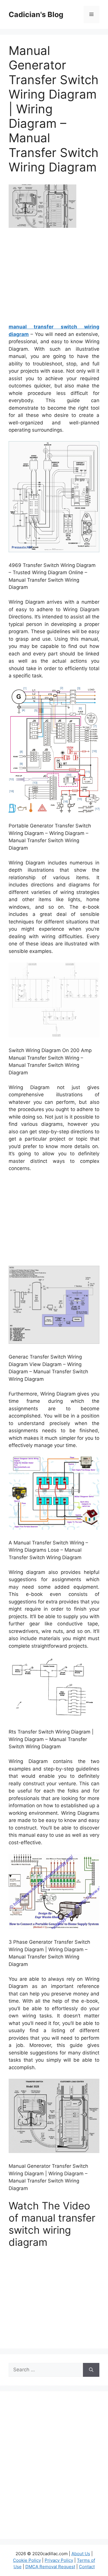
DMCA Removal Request (50, 2567)
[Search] (91, 2370)
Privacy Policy (59, 2560)
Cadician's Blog (36, 14)
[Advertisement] (57, 278)
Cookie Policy (27, 2560)
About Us (81, 2554)
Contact (87, 2567)
